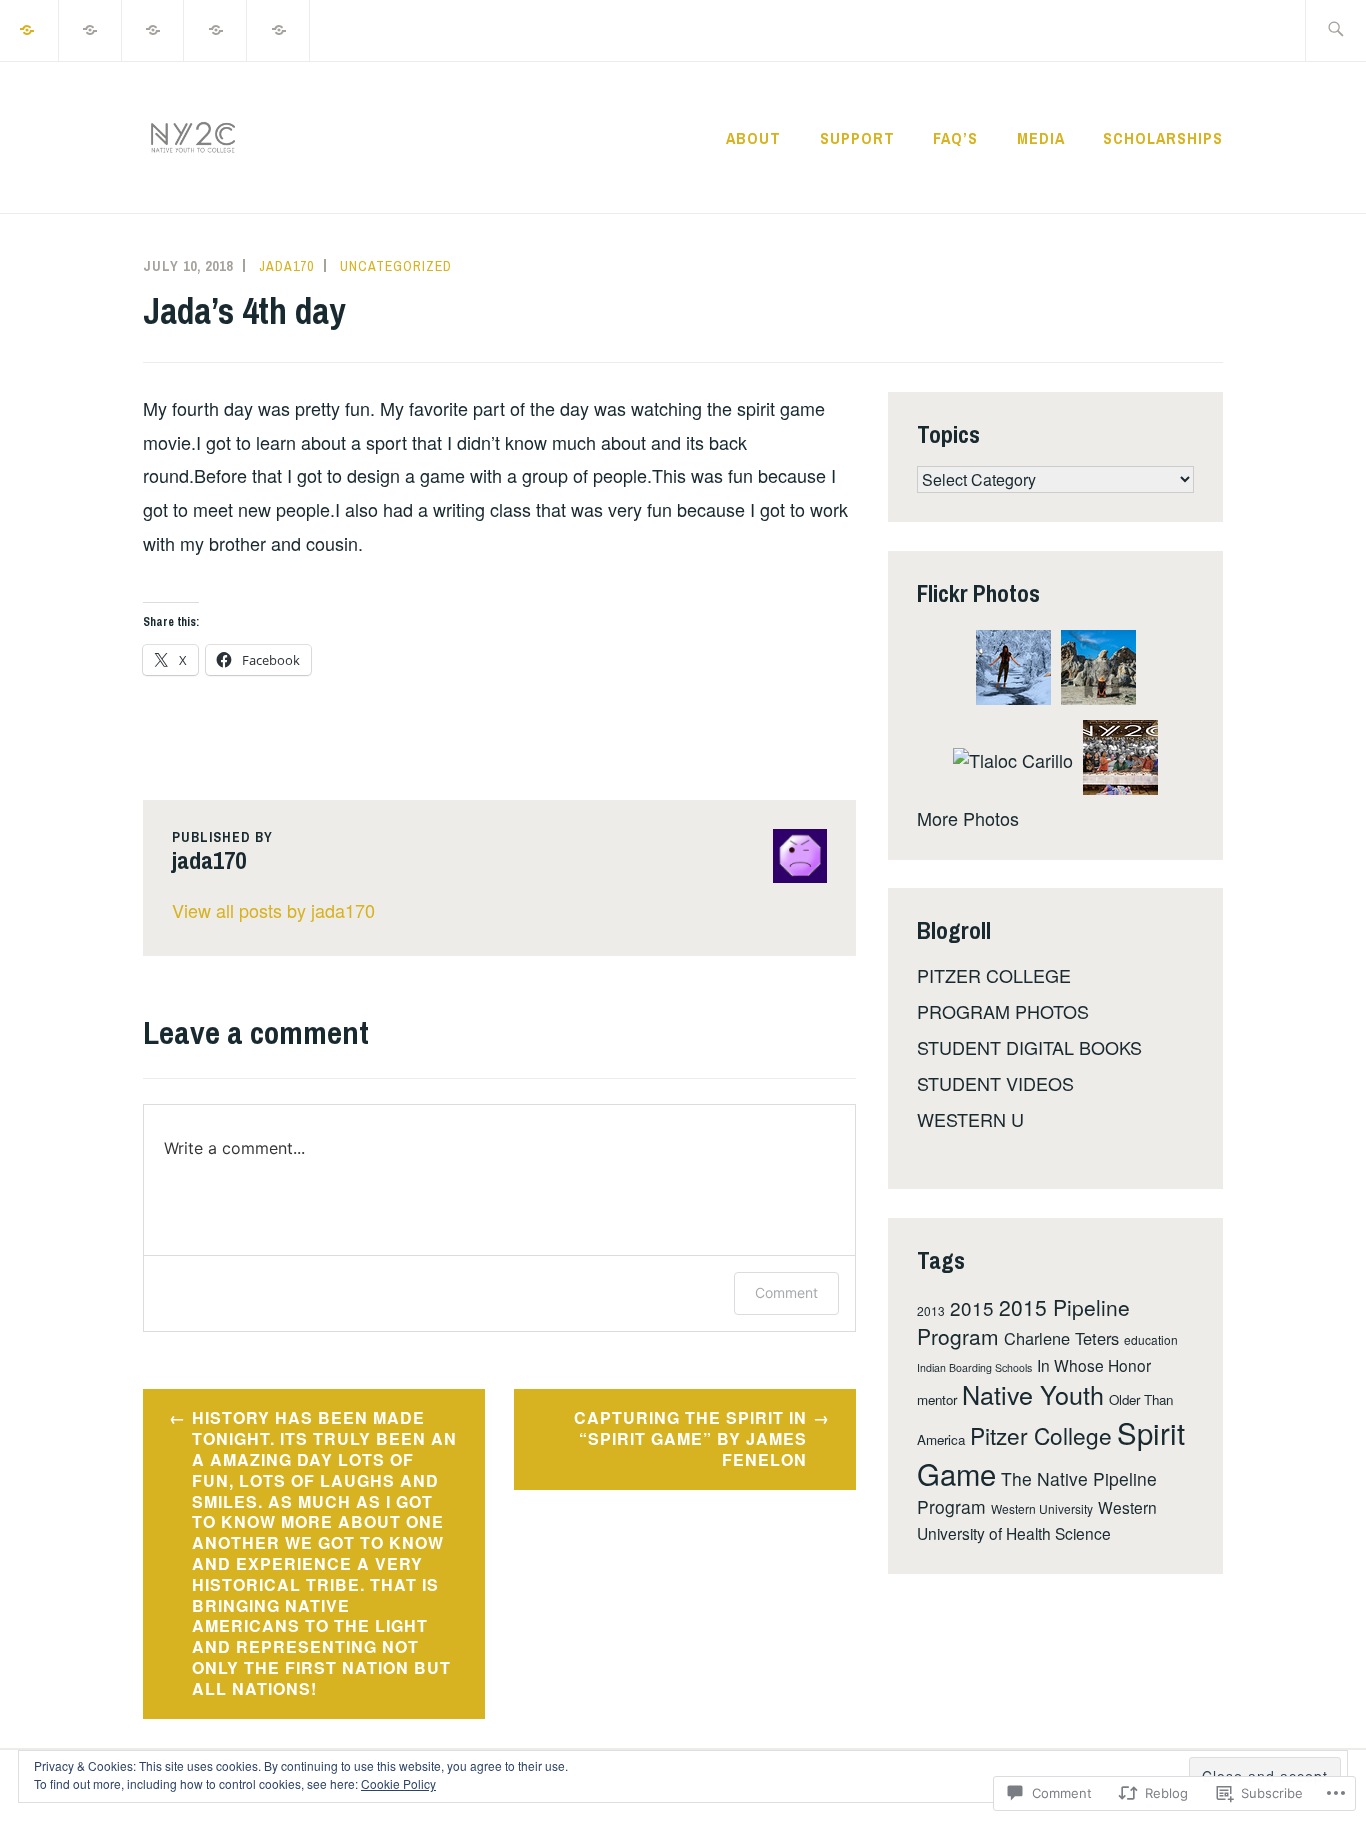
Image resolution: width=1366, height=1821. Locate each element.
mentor (937, 1399)
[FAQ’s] (154, 28)
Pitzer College (1041, 1435)
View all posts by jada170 (273, 910)
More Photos (968, 818)
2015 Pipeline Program (1023, 1322)
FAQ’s (955, 138)
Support (857, 138)
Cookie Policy (398, 1783)
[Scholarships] (279, 28)
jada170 (286, 266)
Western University (1042, 1508)
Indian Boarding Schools (974, 1367)
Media (1041, 138)
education (1151, 1339)
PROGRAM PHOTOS (1003, 1011)
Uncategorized (396, 266)
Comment (786, 1292)
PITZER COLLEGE (994, 975)
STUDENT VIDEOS (995, 1083)
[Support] (91, 28)
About (753, 138)
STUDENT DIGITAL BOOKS (1029, 1047)
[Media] (216, 28)
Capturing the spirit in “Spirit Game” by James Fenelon (690, 1438)
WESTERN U (970, 1119)
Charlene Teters (1061, 1338)
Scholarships (1163, 138)
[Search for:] (1335, 30)
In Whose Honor (1094, 1365)
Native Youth (1033, 1394)
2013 (931, 1310)
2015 (972, 1307)
